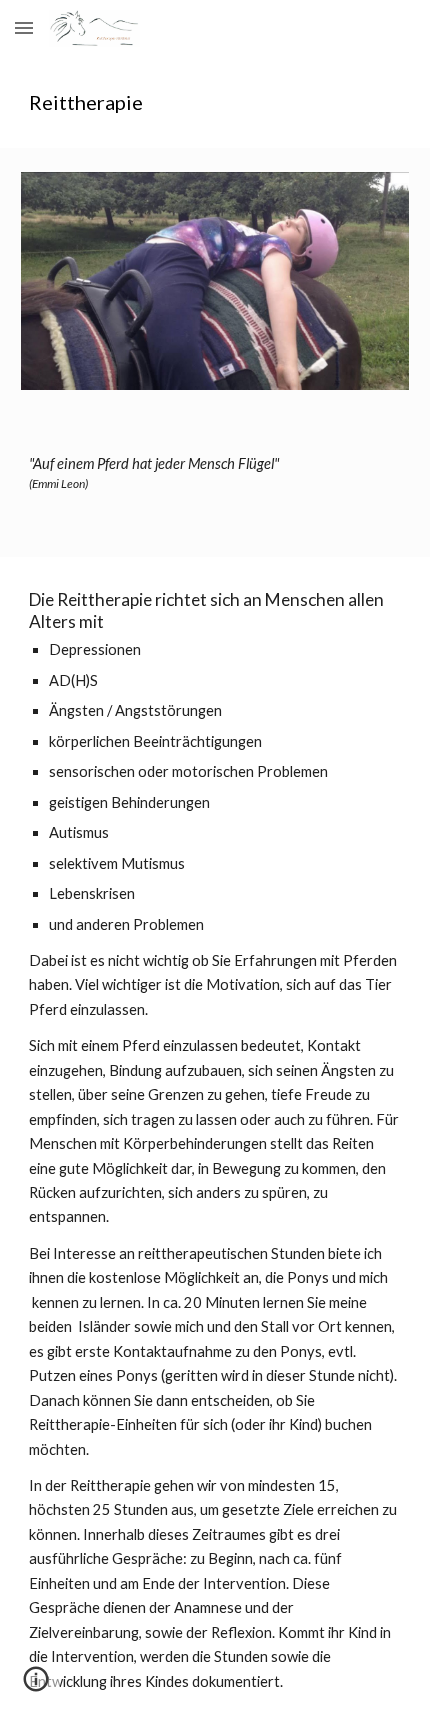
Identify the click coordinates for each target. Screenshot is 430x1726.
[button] (24, 27)
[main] (215, 102)
